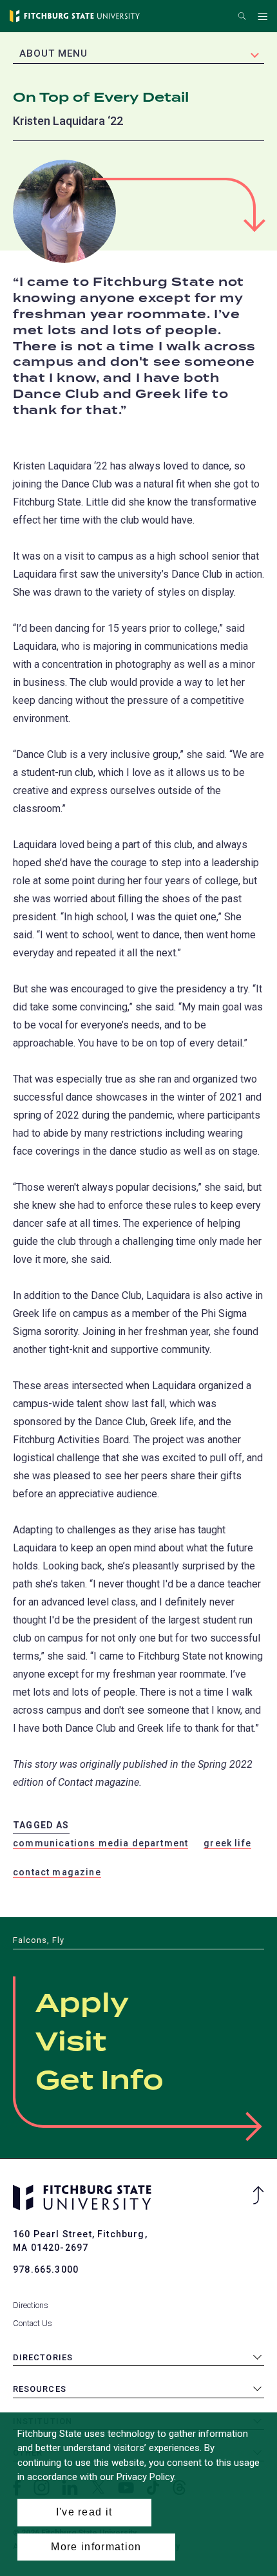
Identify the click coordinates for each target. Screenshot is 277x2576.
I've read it (84, 2512)
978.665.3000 (46, 2269)
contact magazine (57, 1872)
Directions (31, 2305)
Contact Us (33, 2323)
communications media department (100, 1843)
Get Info (100, 2081)
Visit (71, 2043)
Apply (82, 2004)
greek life (227, 1843)
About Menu (53, 53)
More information (96, 2547)
